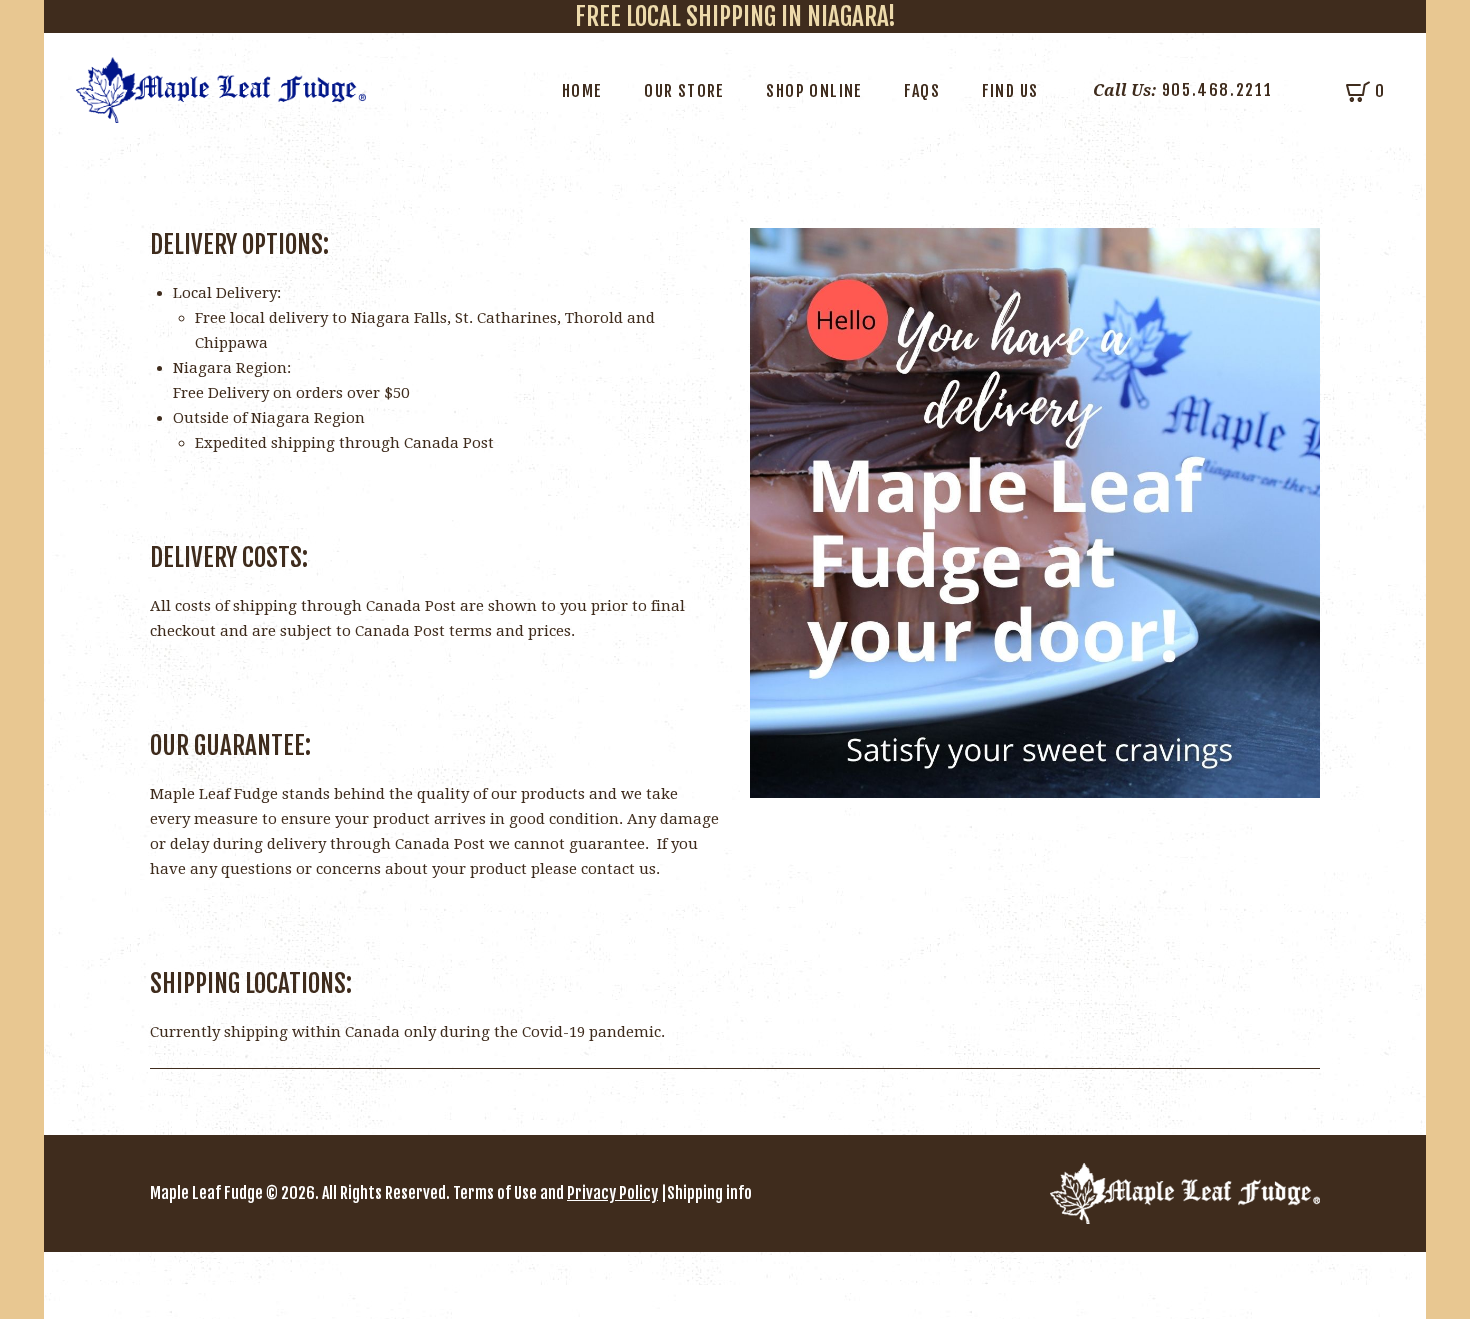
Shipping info (709, 1193)
